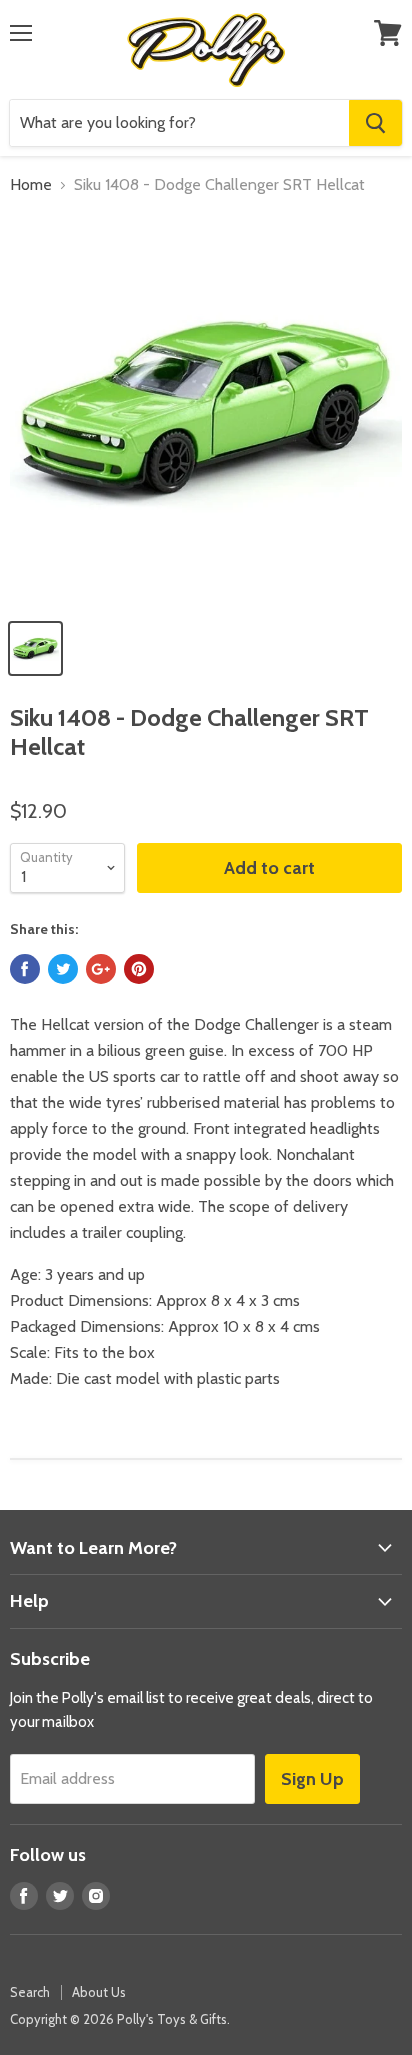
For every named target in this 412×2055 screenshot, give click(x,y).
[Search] (375, 123)
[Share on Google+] (101, 969)
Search (30, 1992)
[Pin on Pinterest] (139, 969)
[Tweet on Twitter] (63, 969)
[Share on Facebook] (25, 969)
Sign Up (312, 1779)
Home (31, 185)
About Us (99, 1992)
